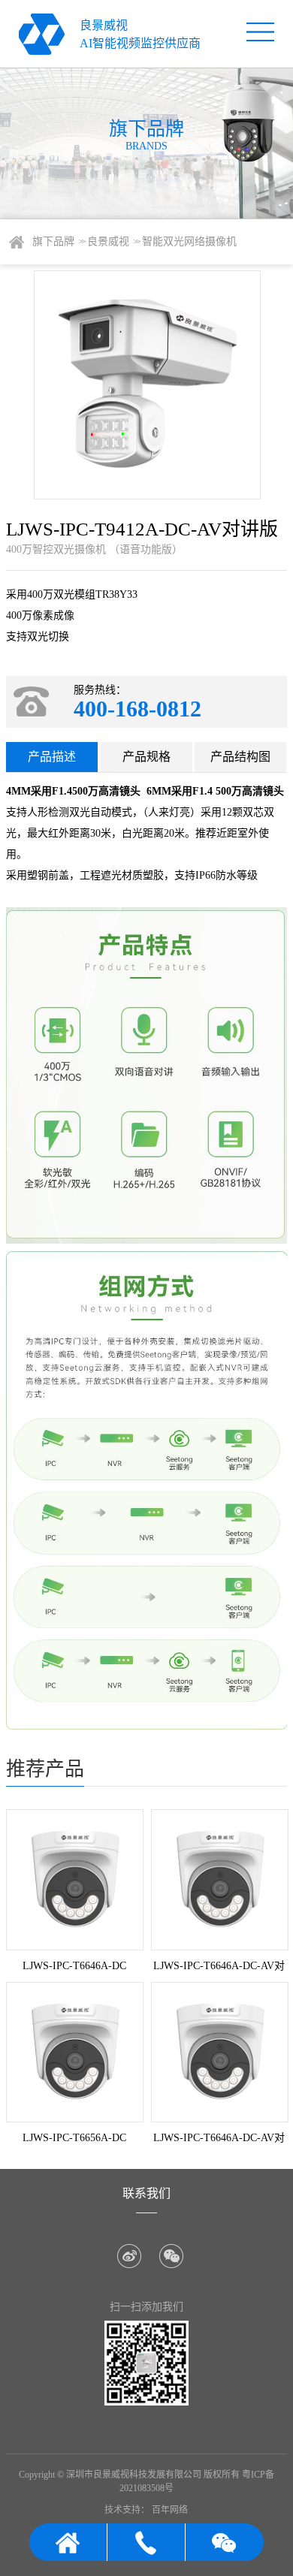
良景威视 (113, 241)
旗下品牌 (58, 241)
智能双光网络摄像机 (189, 241)
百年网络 (170, 2510)
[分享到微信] (171, 2256)
